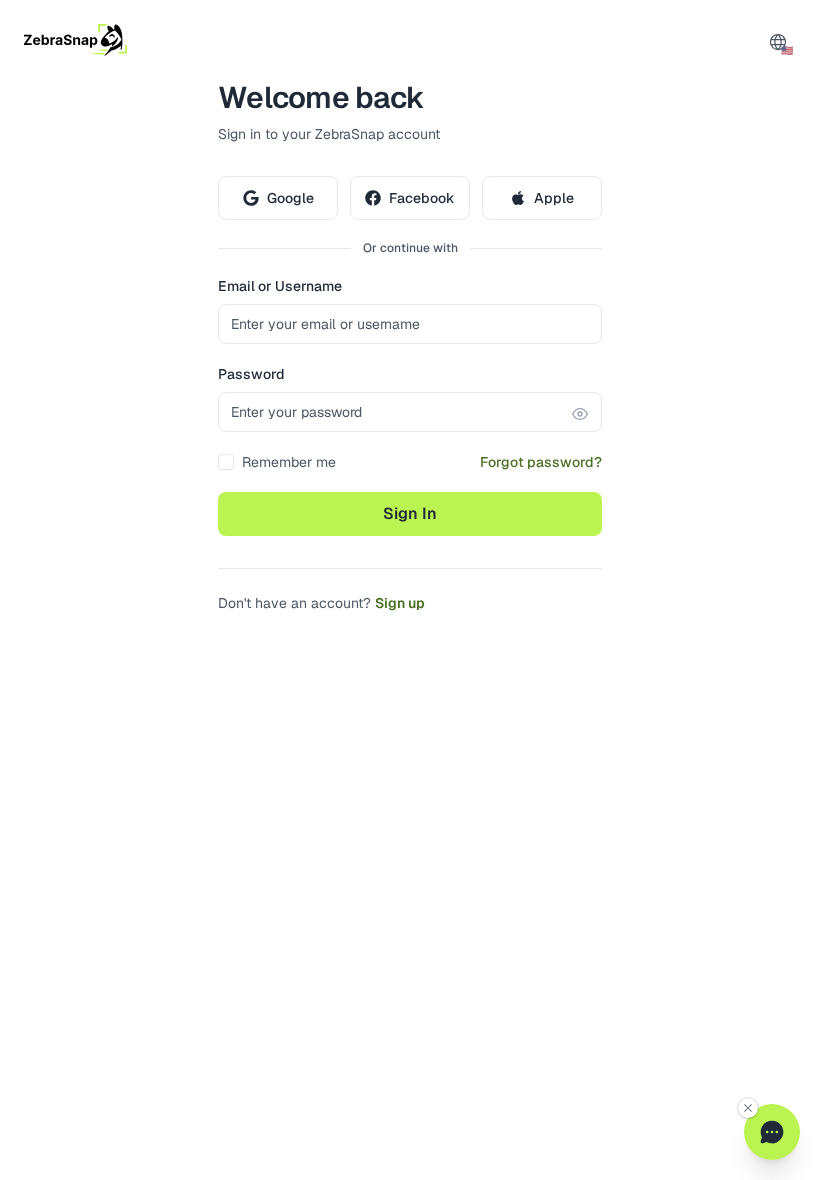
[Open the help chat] (772, 1132)
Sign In (410, 513)
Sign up (400, 603)
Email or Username (280, 286)
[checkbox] (226, 462)
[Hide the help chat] (748, 1108)
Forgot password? (541, 462)
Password (251, 374)
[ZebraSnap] (75, 40)
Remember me (289, 462)
